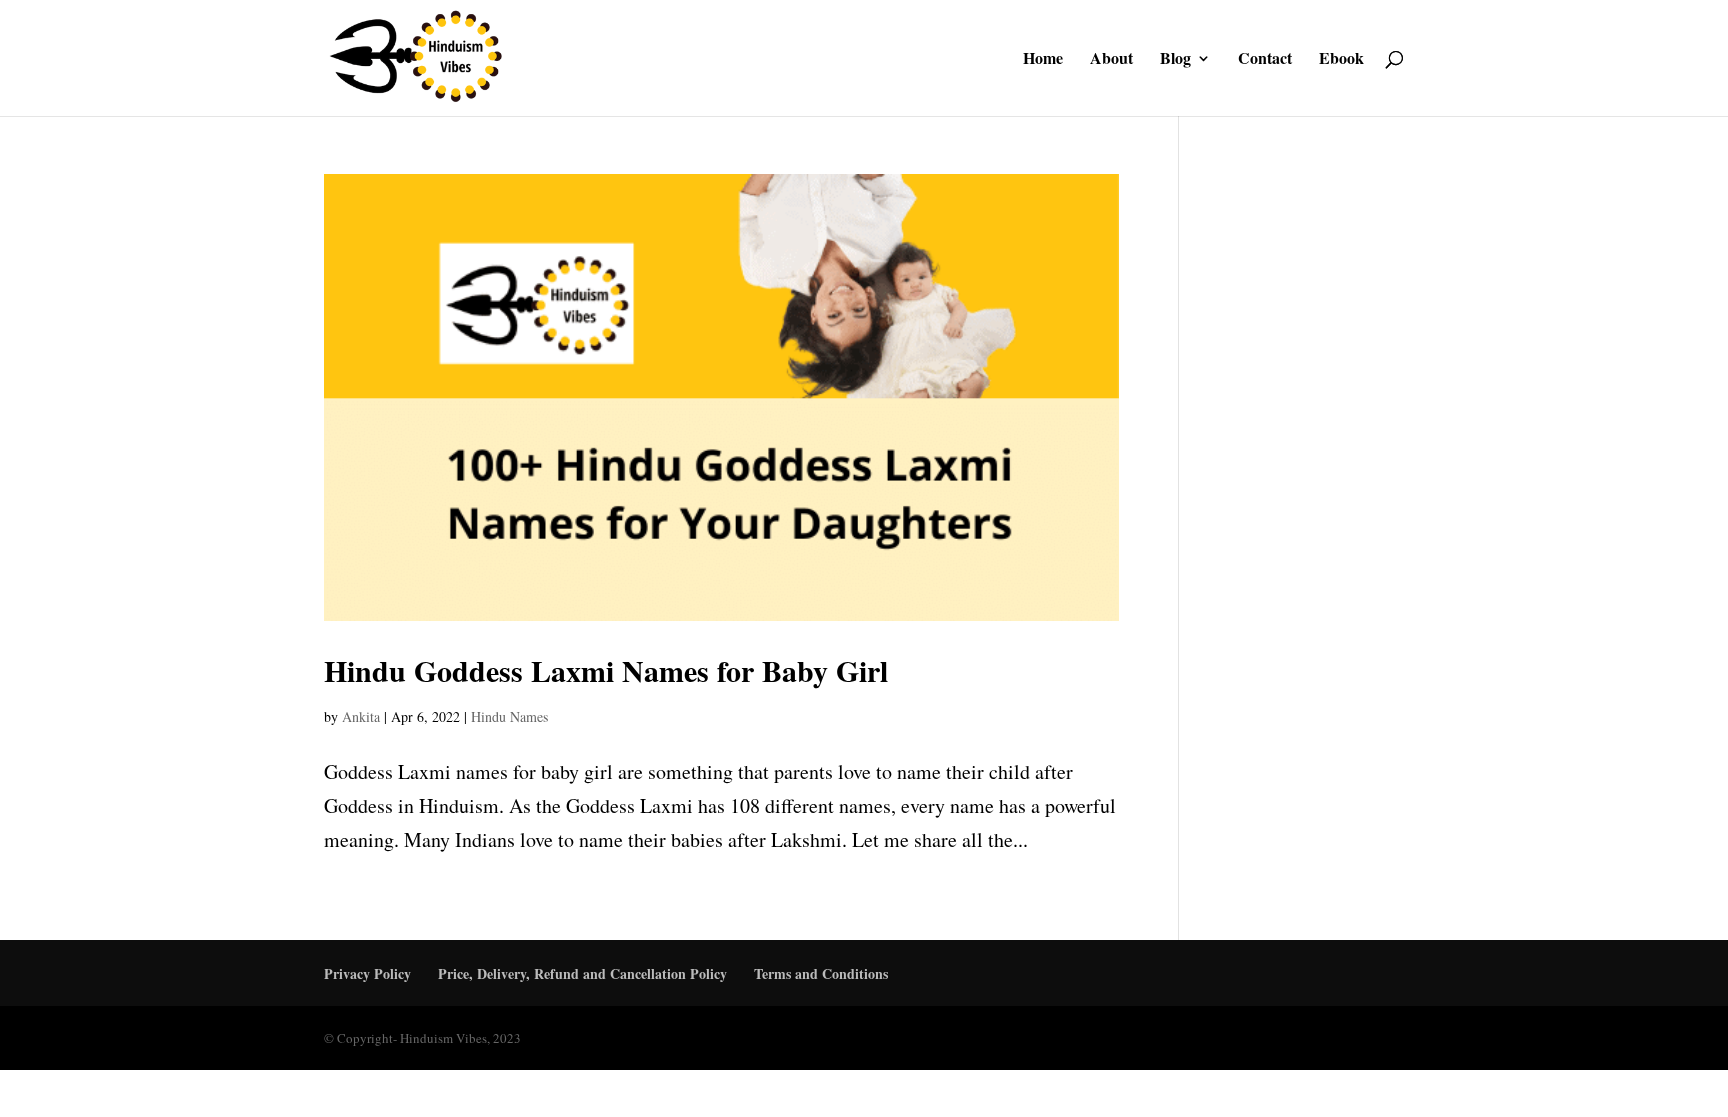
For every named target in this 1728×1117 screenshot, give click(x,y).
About (1111, 60)
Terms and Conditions (821, 973)
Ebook (1341, 60)
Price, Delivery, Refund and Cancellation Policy (582, 973)
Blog (1175, 60)
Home (1043, 60)
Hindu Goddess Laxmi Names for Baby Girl (606, 670)
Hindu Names (509, 716)
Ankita (361, 716)
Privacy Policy (367, 973)
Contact (1265, 60)
